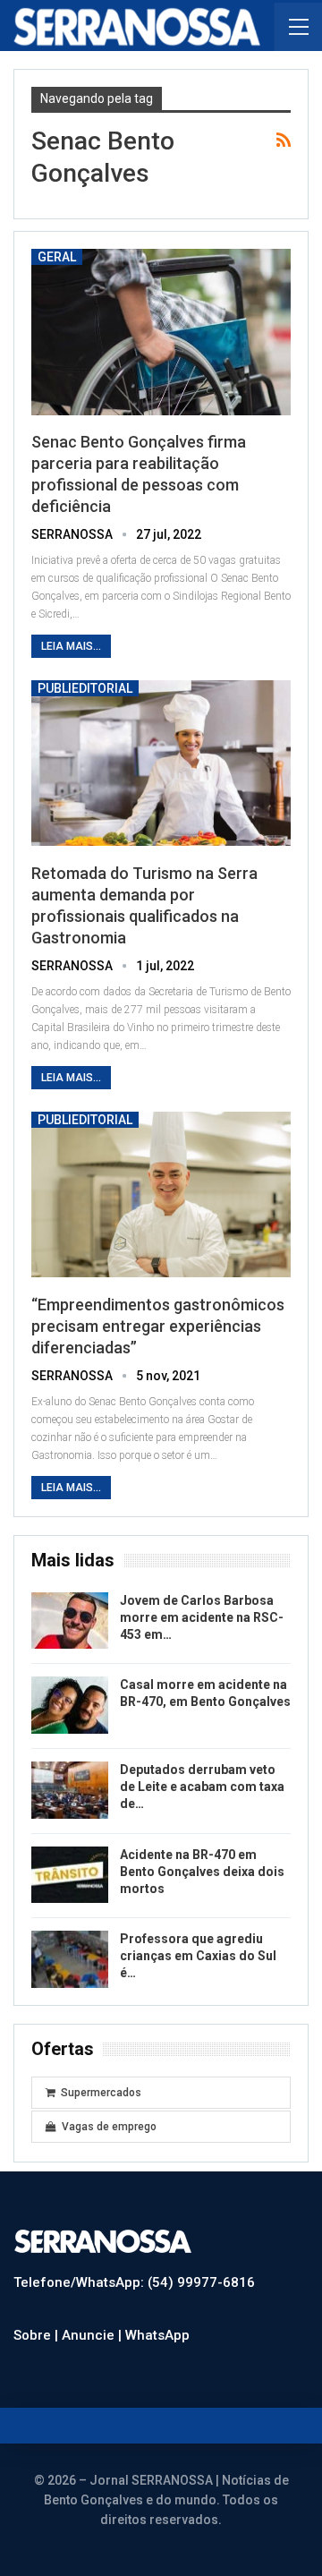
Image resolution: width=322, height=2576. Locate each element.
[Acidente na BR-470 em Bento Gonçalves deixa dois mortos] (70, 1875)
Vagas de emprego (109, 2127)
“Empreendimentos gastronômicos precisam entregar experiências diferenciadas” (158, 1326)
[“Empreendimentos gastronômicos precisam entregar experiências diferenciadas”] (161, 1195)
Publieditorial (85, 688)
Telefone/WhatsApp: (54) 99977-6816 (134, 2282)
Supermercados (101, 2093)
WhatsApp (157, 2335)
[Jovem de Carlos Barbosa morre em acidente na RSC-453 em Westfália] (70, 1621)
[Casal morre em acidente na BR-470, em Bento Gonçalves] (70, 1705)
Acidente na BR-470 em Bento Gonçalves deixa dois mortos (202, 1872)
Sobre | (38, 2335)
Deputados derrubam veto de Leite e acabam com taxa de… (202, 1787)
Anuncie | (93, 2335)
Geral (57, 257)
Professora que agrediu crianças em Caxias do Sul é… (198, 1956)
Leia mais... (71, 646)
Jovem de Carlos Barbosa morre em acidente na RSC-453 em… (202, 1617)
